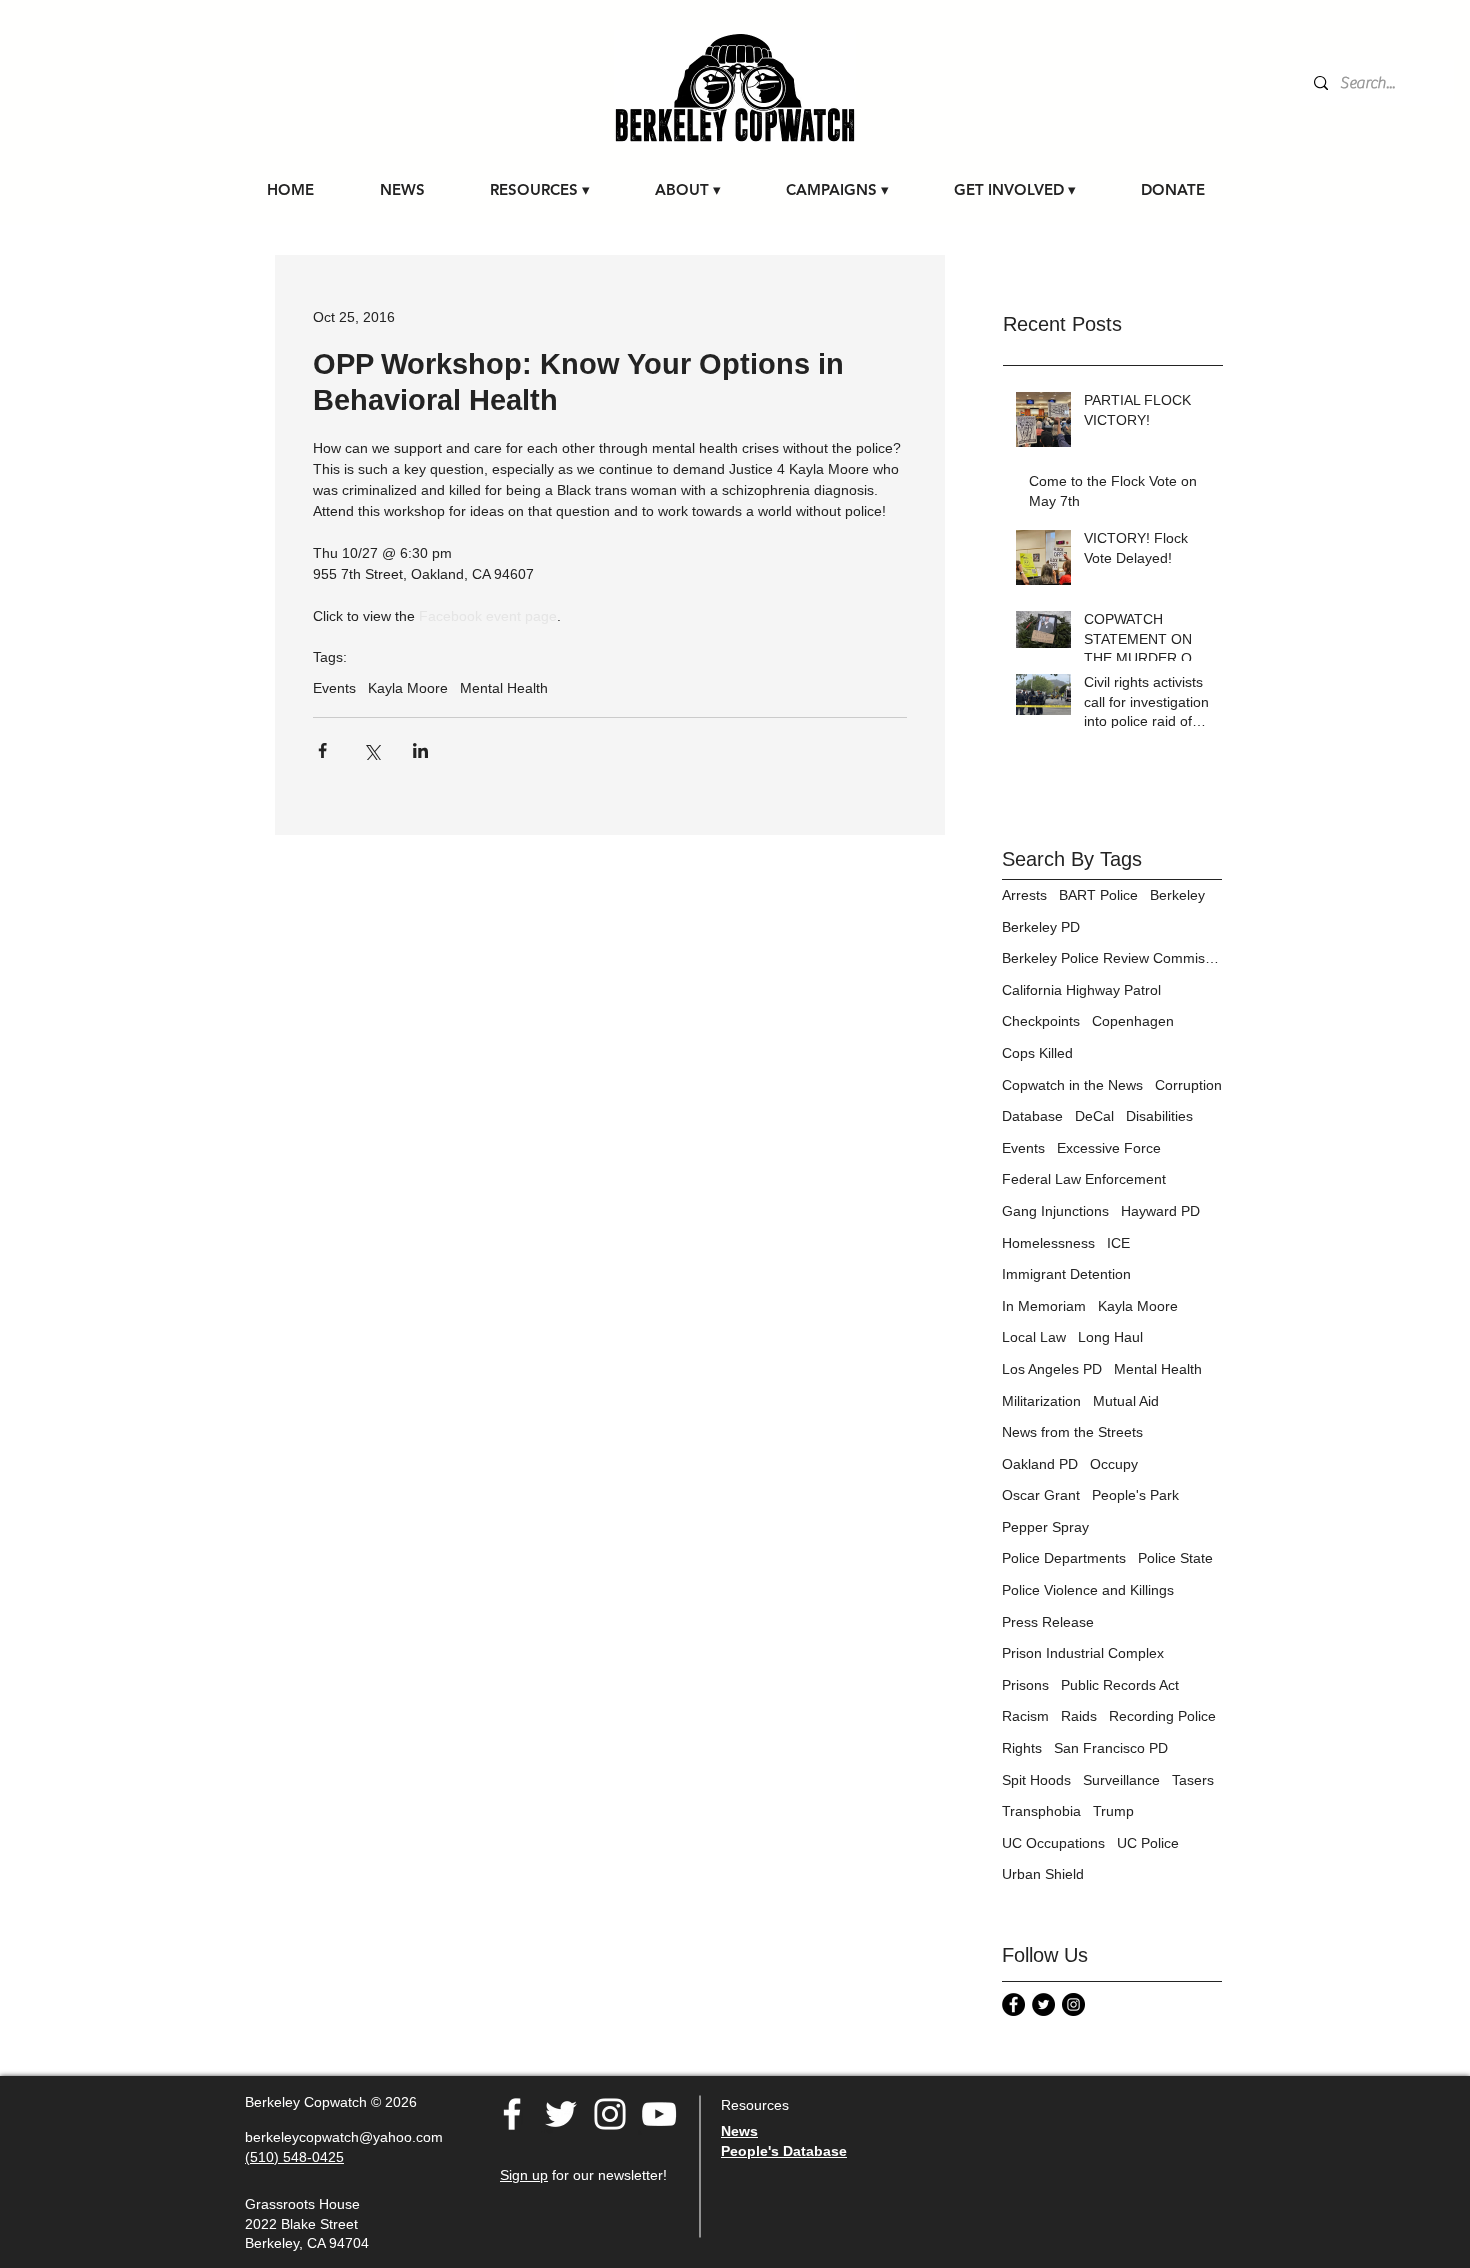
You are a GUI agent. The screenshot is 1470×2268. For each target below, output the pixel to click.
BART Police (1098, 895)
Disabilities (1159, 1116)
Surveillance (1121, 1780)
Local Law (1034, 1337)
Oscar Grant (1041, 1495)
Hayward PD (1160, 1211)
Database (1032, 1116)
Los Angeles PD (1052, 1369)
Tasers (1193, 1780)
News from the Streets (1072, 1432)
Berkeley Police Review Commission (1112, 958)
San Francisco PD (1111, 1748)
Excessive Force (1109, 1148)
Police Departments (1064, 1558)
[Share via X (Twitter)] (371, 750)
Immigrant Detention (1066, 1274)
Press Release (1048, 1622)
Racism (1025, 1716)
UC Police (1148, 1843)
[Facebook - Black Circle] (1013, 2004)
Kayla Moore (408, 688)
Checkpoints (1041, 1021)
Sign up (524, 2175)
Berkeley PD (1041, 927)
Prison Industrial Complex (1083, 1653)
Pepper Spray (1045, 1527)
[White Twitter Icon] (561, 2114)
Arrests (1024, 895)
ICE (1118, 1243)
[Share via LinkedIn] (420, 750)
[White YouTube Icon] (659, 2114)
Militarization (1041, 1401)
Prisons (1025, 1685)
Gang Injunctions (1055, 1211)
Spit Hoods (1036, 1780)
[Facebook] (512, 2114)
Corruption (1188, 1085)
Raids (1079, 1716)
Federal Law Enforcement (1084, 1179)
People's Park (1135, 1495)
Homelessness (1048, 1243)
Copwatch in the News (1072, 1085)
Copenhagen (1133, 1021)
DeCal (1094, 1116)
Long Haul (1110, 1337)
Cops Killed (1037, 1053)
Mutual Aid (1126, 1401)
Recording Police (1162, 1716)
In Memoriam (1044, 1306)
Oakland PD (1040, 1464)
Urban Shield (1043, 1874)
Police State (1175, 1558)
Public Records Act (1120, 1685)
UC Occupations (1053, 1843)
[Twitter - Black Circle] (1043, 2004)
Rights (1022, 1748)
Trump (1113, 1811)
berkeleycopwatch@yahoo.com (344, 2137)
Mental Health (504, 688)
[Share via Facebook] (322, 750)
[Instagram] (1073, 2004)
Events (334, 688)
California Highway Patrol (1081, 990)
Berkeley (1177, 895)
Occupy (1114, 1464)
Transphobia (1041, 1811)
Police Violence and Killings (1088, 1590)
